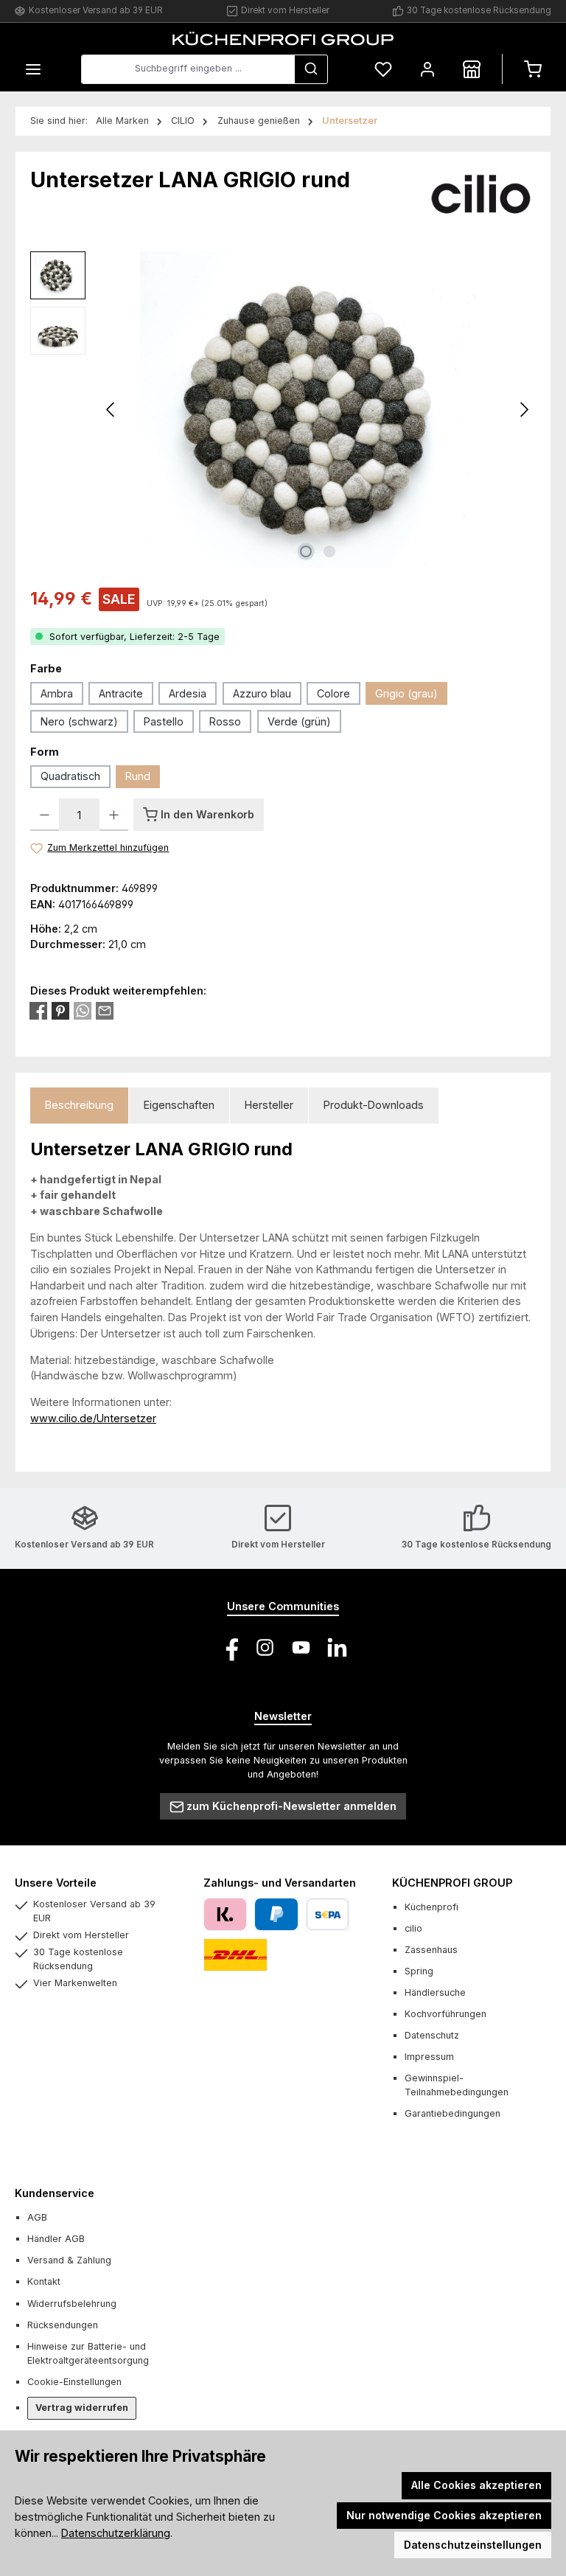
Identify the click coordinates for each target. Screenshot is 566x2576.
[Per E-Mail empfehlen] (105, 1011)
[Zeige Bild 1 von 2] (306, 551)
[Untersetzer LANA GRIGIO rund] (318, 410)
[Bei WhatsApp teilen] (83, 1011)
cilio (413, 1928)
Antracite (121, 693)
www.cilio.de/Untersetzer (93, 1418)
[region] (283, 410)
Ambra (57, 693)
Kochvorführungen (446, 2014)
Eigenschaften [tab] (179, 1105)
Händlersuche (435, 1992)
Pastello (164, 721)
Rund (138, 776)
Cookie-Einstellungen (74, 2382)
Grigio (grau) (406, 693)
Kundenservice (55, 2193)
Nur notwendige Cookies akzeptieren (444, 2515)
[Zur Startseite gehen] (283, 38)
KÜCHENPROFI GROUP (452, 1883)
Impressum (429, 2057)
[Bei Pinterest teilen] (60, 1011)
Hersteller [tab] (269, 1105)
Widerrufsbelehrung (72, 2304)
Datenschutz (432, 2035)
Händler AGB (56, 2239)
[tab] (79, 1106)
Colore (333, 693)
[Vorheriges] (111, 410)
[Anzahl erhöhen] (114, 815)
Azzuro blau (262, 693)
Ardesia (188, 693)
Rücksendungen (63, 2325)
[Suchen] (311, 69)
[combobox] (188, 69)
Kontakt (44, 2281)
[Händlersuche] (472, 69)
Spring (419, 1971)
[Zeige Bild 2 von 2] (329, 551)
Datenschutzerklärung (116, 2533)
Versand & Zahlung (69, 2260)
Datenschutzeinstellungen (473, 2545)
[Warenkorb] (533, 69)
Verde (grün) (299, 721)
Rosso (225, 721)
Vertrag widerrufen (82, 2408)
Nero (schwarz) (79, 721)
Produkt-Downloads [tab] (374, 1105)
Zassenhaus (431, 1950)
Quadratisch (70, 776)
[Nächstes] (524, 410)
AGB (37, 2217)
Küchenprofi (432, 1907)
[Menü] (33, 69)
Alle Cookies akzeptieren (476, 2485)
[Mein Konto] (427, 69)
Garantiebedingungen (453, 2113)
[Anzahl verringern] (45, 815)
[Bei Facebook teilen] (38, 1011)
